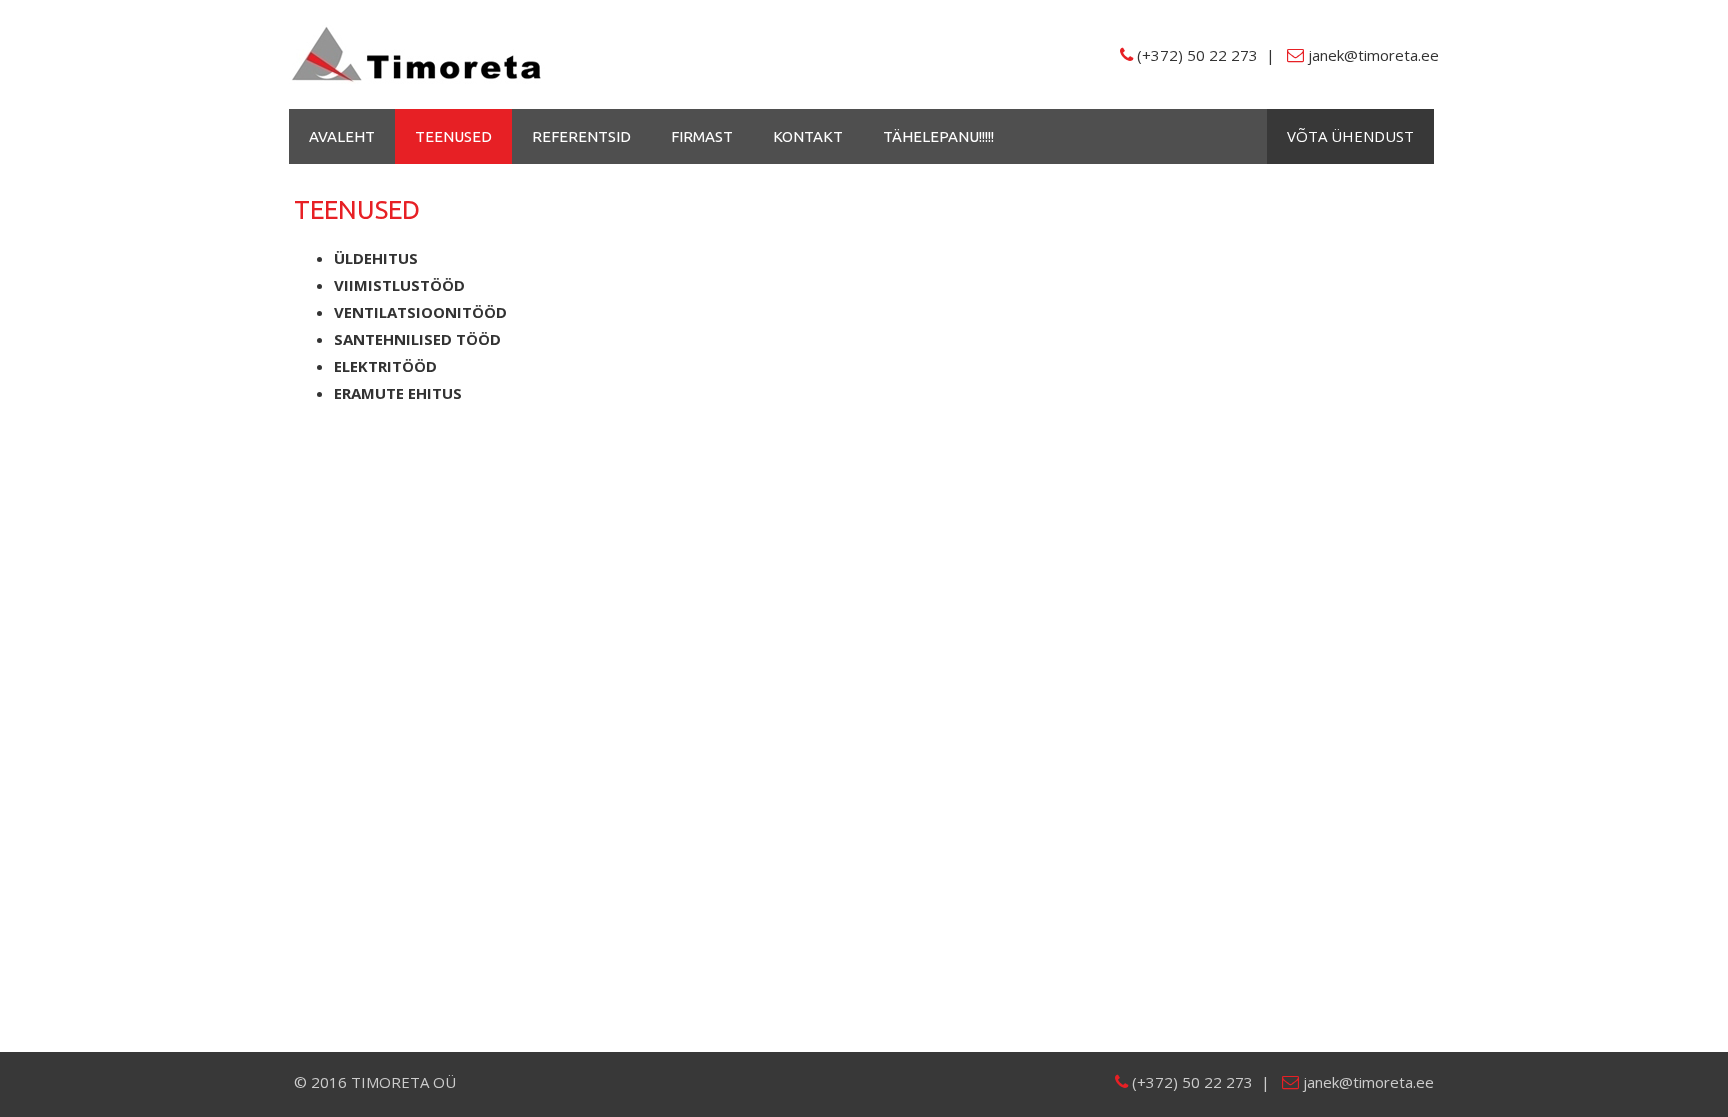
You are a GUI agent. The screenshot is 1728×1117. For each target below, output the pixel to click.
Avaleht (342, 136)
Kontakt (808, 136)
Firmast (702, 136)
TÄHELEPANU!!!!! (938, 136)
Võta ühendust (1350, 136)
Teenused (453, 136)
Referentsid (581, 136)
